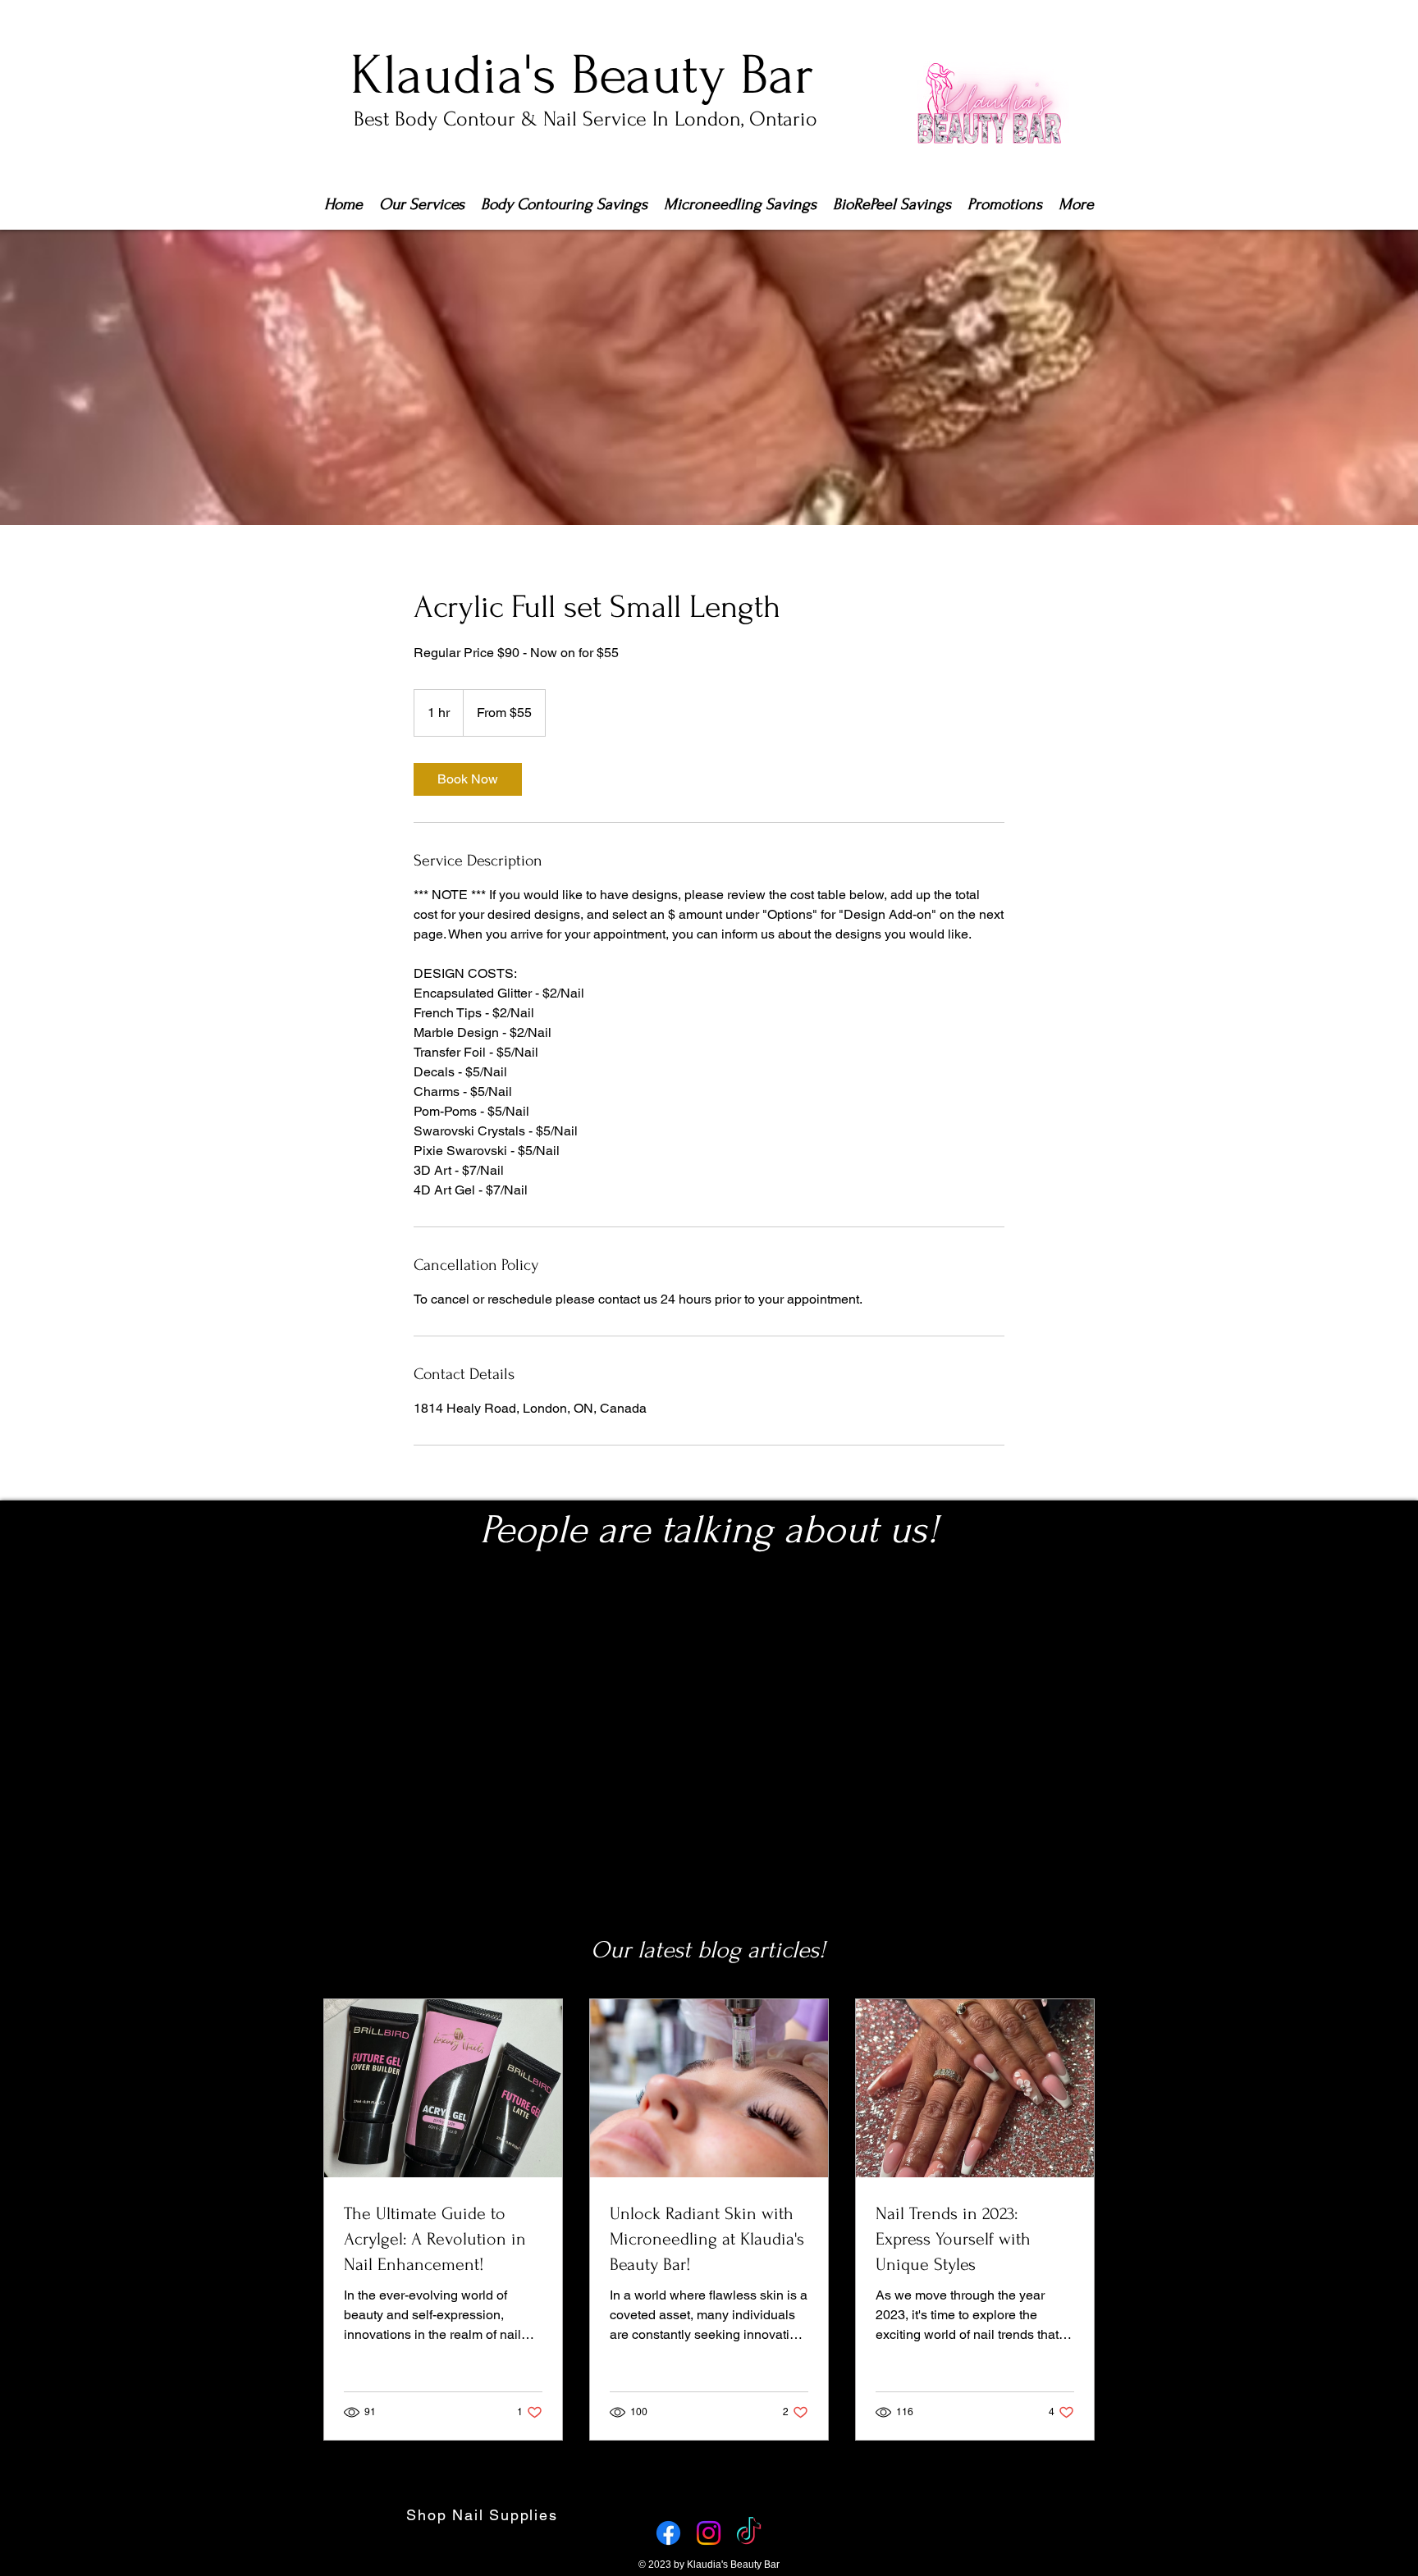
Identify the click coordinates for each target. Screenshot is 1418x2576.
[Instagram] (709, 2533)
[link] (468, 779)
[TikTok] (749, 2533)
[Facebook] (668, 2533)
